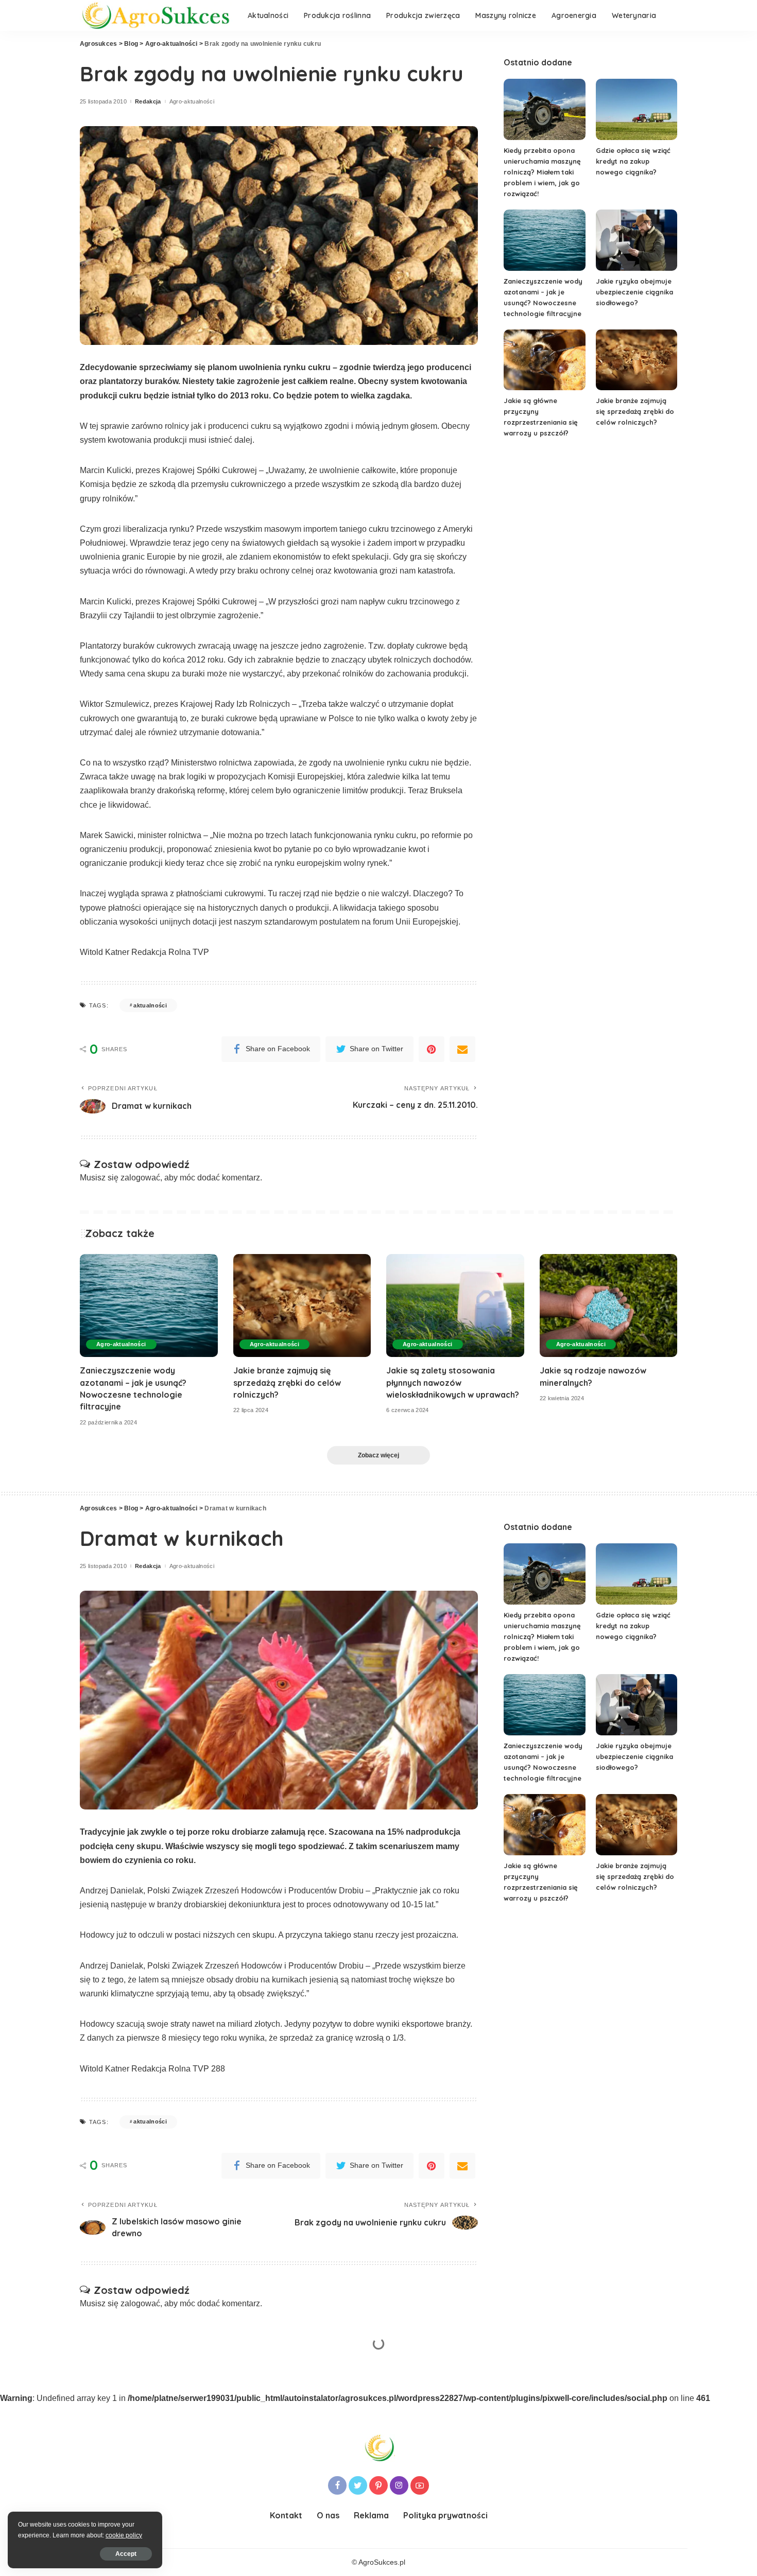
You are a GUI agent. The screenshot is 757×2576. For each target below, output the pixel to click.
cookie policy (124, 2535)
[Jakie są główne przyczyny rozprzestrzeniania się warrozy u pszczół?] (544, 360)
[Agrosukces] (156, 16)
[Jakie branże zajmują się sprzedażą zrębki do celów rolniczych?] (636, 360)
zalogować (140, 1178)
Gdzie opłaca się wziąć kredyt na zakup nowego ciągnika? (633, 161)
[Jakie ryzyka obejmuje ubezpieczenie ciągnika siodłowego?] (636, 240)
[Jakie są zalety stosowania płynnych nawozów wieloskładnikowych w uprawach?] (455, 1306)
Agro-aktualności (192, 102)
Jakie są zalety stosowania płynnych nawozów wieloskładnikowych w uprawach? (453, 1382)
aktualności (150, 1005)
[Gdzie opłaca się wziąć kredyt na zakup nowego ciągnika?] (636, 109)
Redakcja (148, 102)
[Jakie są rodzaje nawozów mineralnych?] (609, 1306)
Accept (126, 2554)
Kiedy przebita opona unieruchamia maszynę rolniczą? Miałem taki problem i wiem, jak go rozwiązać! (542, 172)
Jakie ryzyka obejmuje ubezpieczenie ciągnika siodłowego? (634, 292)
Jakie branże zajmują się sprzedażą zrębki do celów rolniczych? (635, 411)
